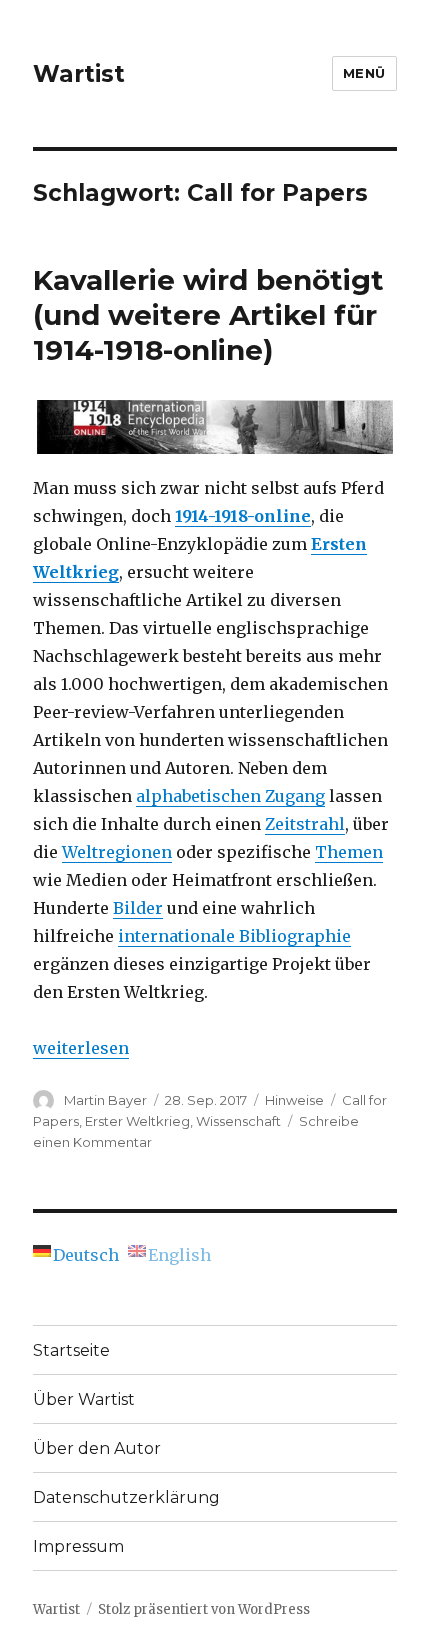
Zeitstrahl (305, 824)
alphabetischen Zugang (230, 796)
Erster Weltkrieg (137, 1121)
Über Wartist (84, 1399)
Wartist (79, 74)
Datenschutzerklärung (126, 1497)
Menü (364, 73)
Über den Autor (97, 1448)
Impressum (78, 1546)
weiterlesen (81, 1048)
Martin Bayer (105, 1100)
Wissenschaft (238, 1121)
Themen (349, 852)
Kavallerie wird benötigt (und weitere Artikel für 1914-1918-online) (208, 315)
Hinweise (294, 1100)
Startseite (71, 1350)
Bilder (138, 908)
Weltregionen (117, 852)
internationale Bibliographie (234, 936)
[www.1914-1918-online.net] (215, 427)
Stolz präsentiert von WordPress (204, 1609)
